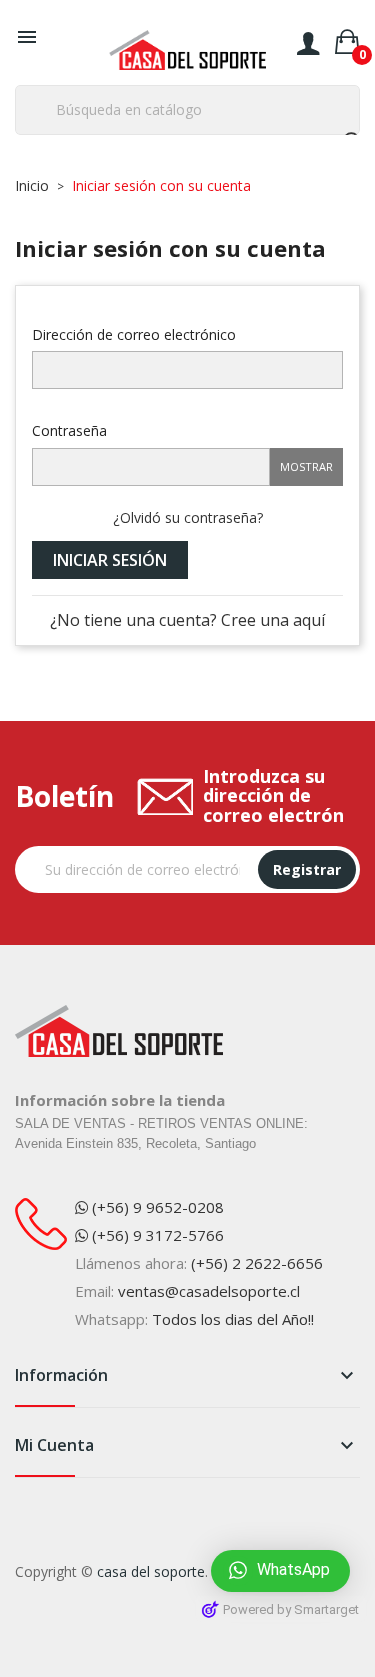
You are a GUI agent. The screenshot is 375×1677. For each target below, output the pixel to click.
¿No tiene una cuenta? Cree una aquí (187, 620)
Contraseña (69, 430)
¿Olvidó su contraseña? (188, 517)
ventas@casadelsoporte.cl (209, 1291)
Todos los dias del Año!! (233, 1319)
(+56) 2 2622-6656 (257, 1263)
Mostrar (306, 466)
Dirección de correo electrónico (134, 334)
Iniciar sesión (110, 560)
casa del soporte (151, 1571)
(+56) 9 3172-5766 (156, 1235)
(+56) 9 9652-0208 (156, 1207)
